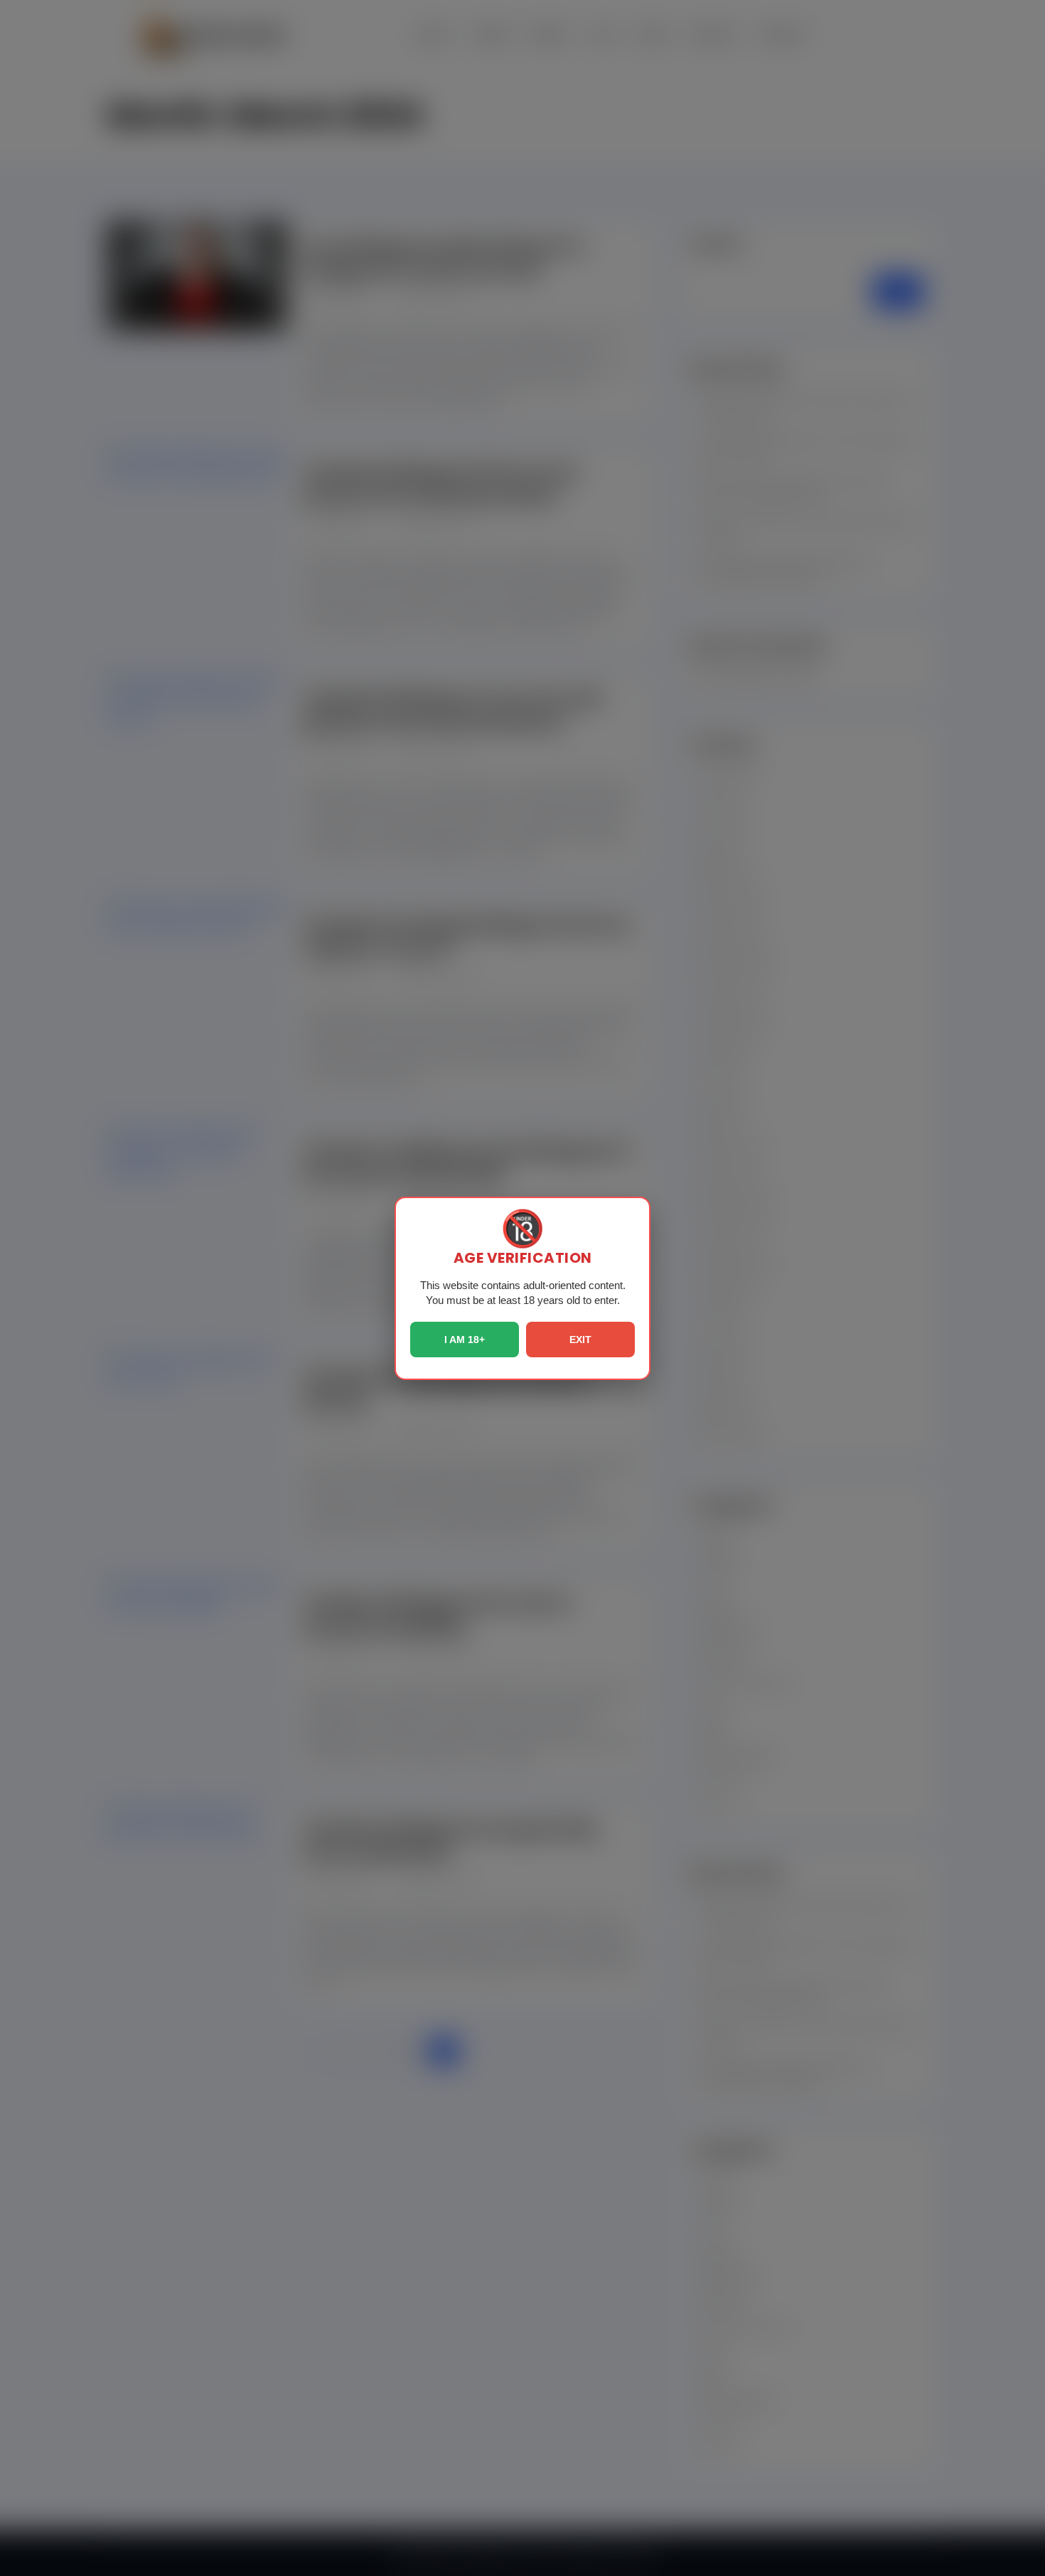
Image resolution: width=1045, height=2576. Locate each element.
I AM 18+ (465, 1340)
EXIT (580, 1340)
